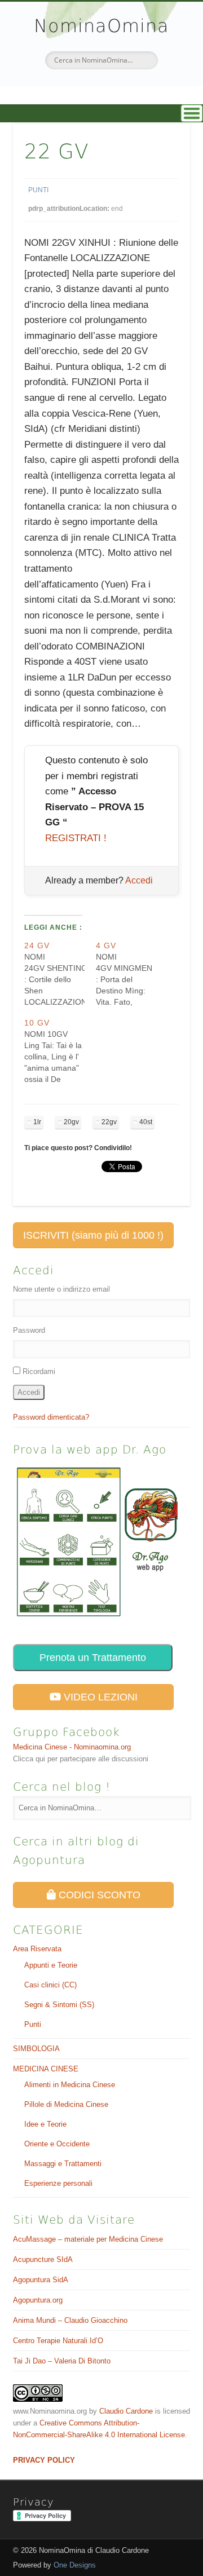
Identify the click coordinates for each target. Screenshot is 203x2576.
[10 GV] (60, 1051)
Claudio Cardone (126, 2411)
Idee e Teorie (45, 2124)
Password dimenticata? (51, 1417)
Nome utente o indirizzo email (61, 1289)
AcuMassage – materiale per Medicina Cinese (88, 2239)
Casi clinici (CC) (50, 1985)
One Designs (75, 2565)
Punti (38, 190)
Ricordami (39, 1371)
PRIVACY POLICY (44, 2460)
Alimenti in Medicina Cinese (70, 2085)
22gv (109, 1122)
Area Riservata (37, 1949)
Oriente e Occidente (57, 2144)
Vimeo (112, 89)
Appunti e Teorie (51, 1965)
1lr (37, 1122)
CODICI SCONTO (98, 1895)
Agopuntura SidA (41, 2280)
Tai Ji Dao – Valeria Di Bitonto (62, 2361)
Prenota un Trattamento (93, 1658)
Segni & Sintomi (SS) (59, 2005)
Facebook (88, 89)
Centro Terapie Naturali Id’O (58, 2341)
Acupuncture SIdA (43, 2259)
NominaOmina (101, 26)
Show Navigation (101, 113)
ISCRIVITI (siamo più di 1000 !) (93, 1235)
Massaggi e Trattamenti (63, 2164)
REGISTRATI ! (76, 838)
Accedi (139, 880)
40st (146, 1122)
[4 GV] (132, 974)
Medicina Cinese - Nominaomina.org (72, 1747)
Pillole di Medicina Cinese (66, 2104)
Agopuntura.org (38, 2300)
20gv (71, 1122)
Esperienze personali (58, 2183)
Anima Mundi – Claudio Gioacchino (70, 2320)
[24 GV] (60, 974)
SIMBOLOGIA (36, 2049)
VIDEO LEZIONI (99, 1697)
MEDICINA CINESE (46, 2069)
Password (29, 1330)
